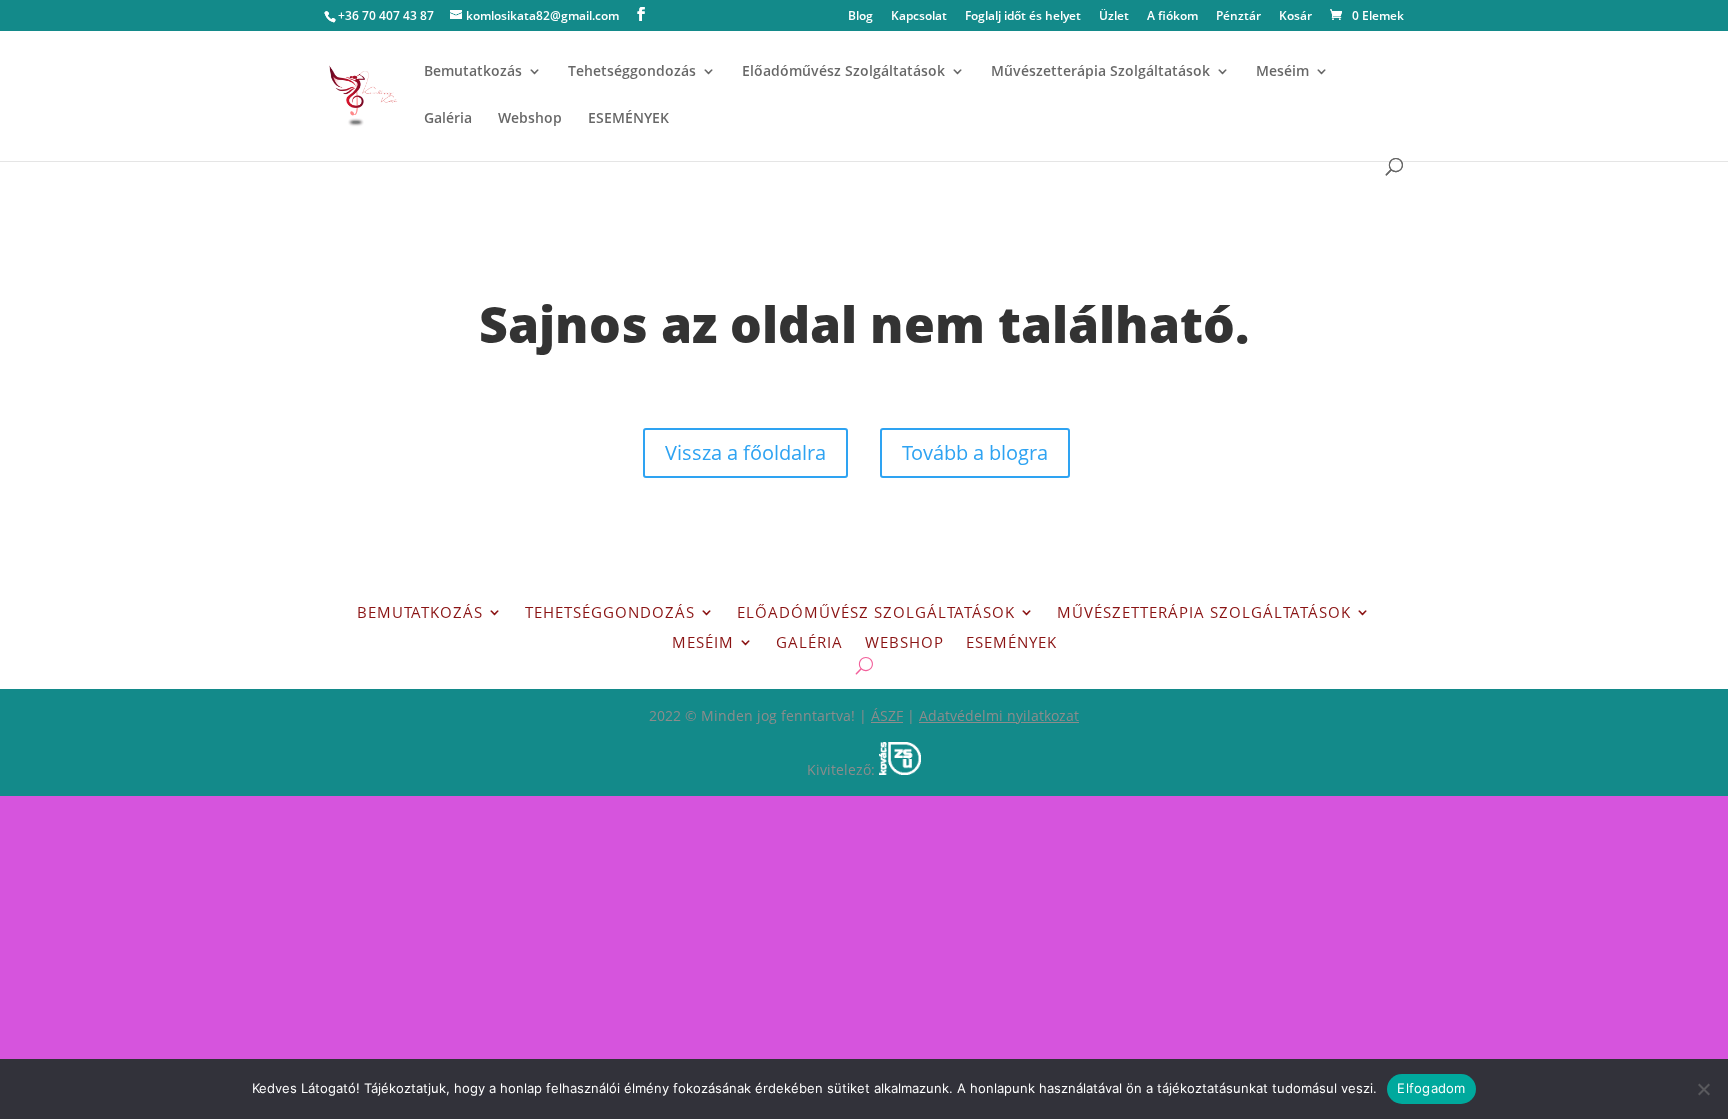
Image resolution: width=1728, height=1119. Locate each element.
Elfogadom (1431, 1088)
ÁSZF (887, 715)
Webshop (530, 119)
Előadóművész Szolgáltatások (843, 72)
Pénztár (1238, 17)
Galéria (448, 119)
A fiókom (1172, 17)
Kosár (1295, 17)
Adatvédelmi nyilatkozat (999, 715)
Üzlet (1114, 17)
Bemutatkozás (473, 72)
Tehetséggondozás (632, 72)
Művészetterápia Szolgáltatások (1100, 72)
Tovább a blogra (975, 452)
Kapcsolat (919, 17)
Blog (860, 17)
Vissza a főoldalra (745, 452)
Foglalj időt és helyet (1023, 17)
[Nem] (1703, 1089)
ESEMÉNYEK (628, 119)
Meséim (1282, 72)
